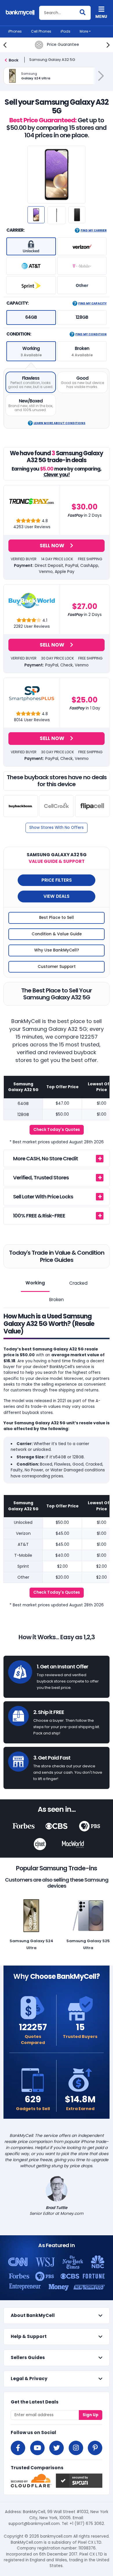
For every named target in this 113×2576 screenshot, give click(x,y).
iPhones (15, 31)
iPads (65, 31)
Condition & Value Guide (57, 934)
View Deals (57, 896)
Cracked (78, 1283)
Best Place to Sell (57, 918)
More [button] (84, 31)
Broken (57, 1300)
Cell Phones (41, 31)
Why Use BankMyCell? (57, 950)
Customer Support (57, 967)
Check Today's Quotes (57, 1130)
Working (35, 1283)
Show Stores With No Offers (57, 828)
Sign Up (91, 2415)
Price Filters (57, 880)
